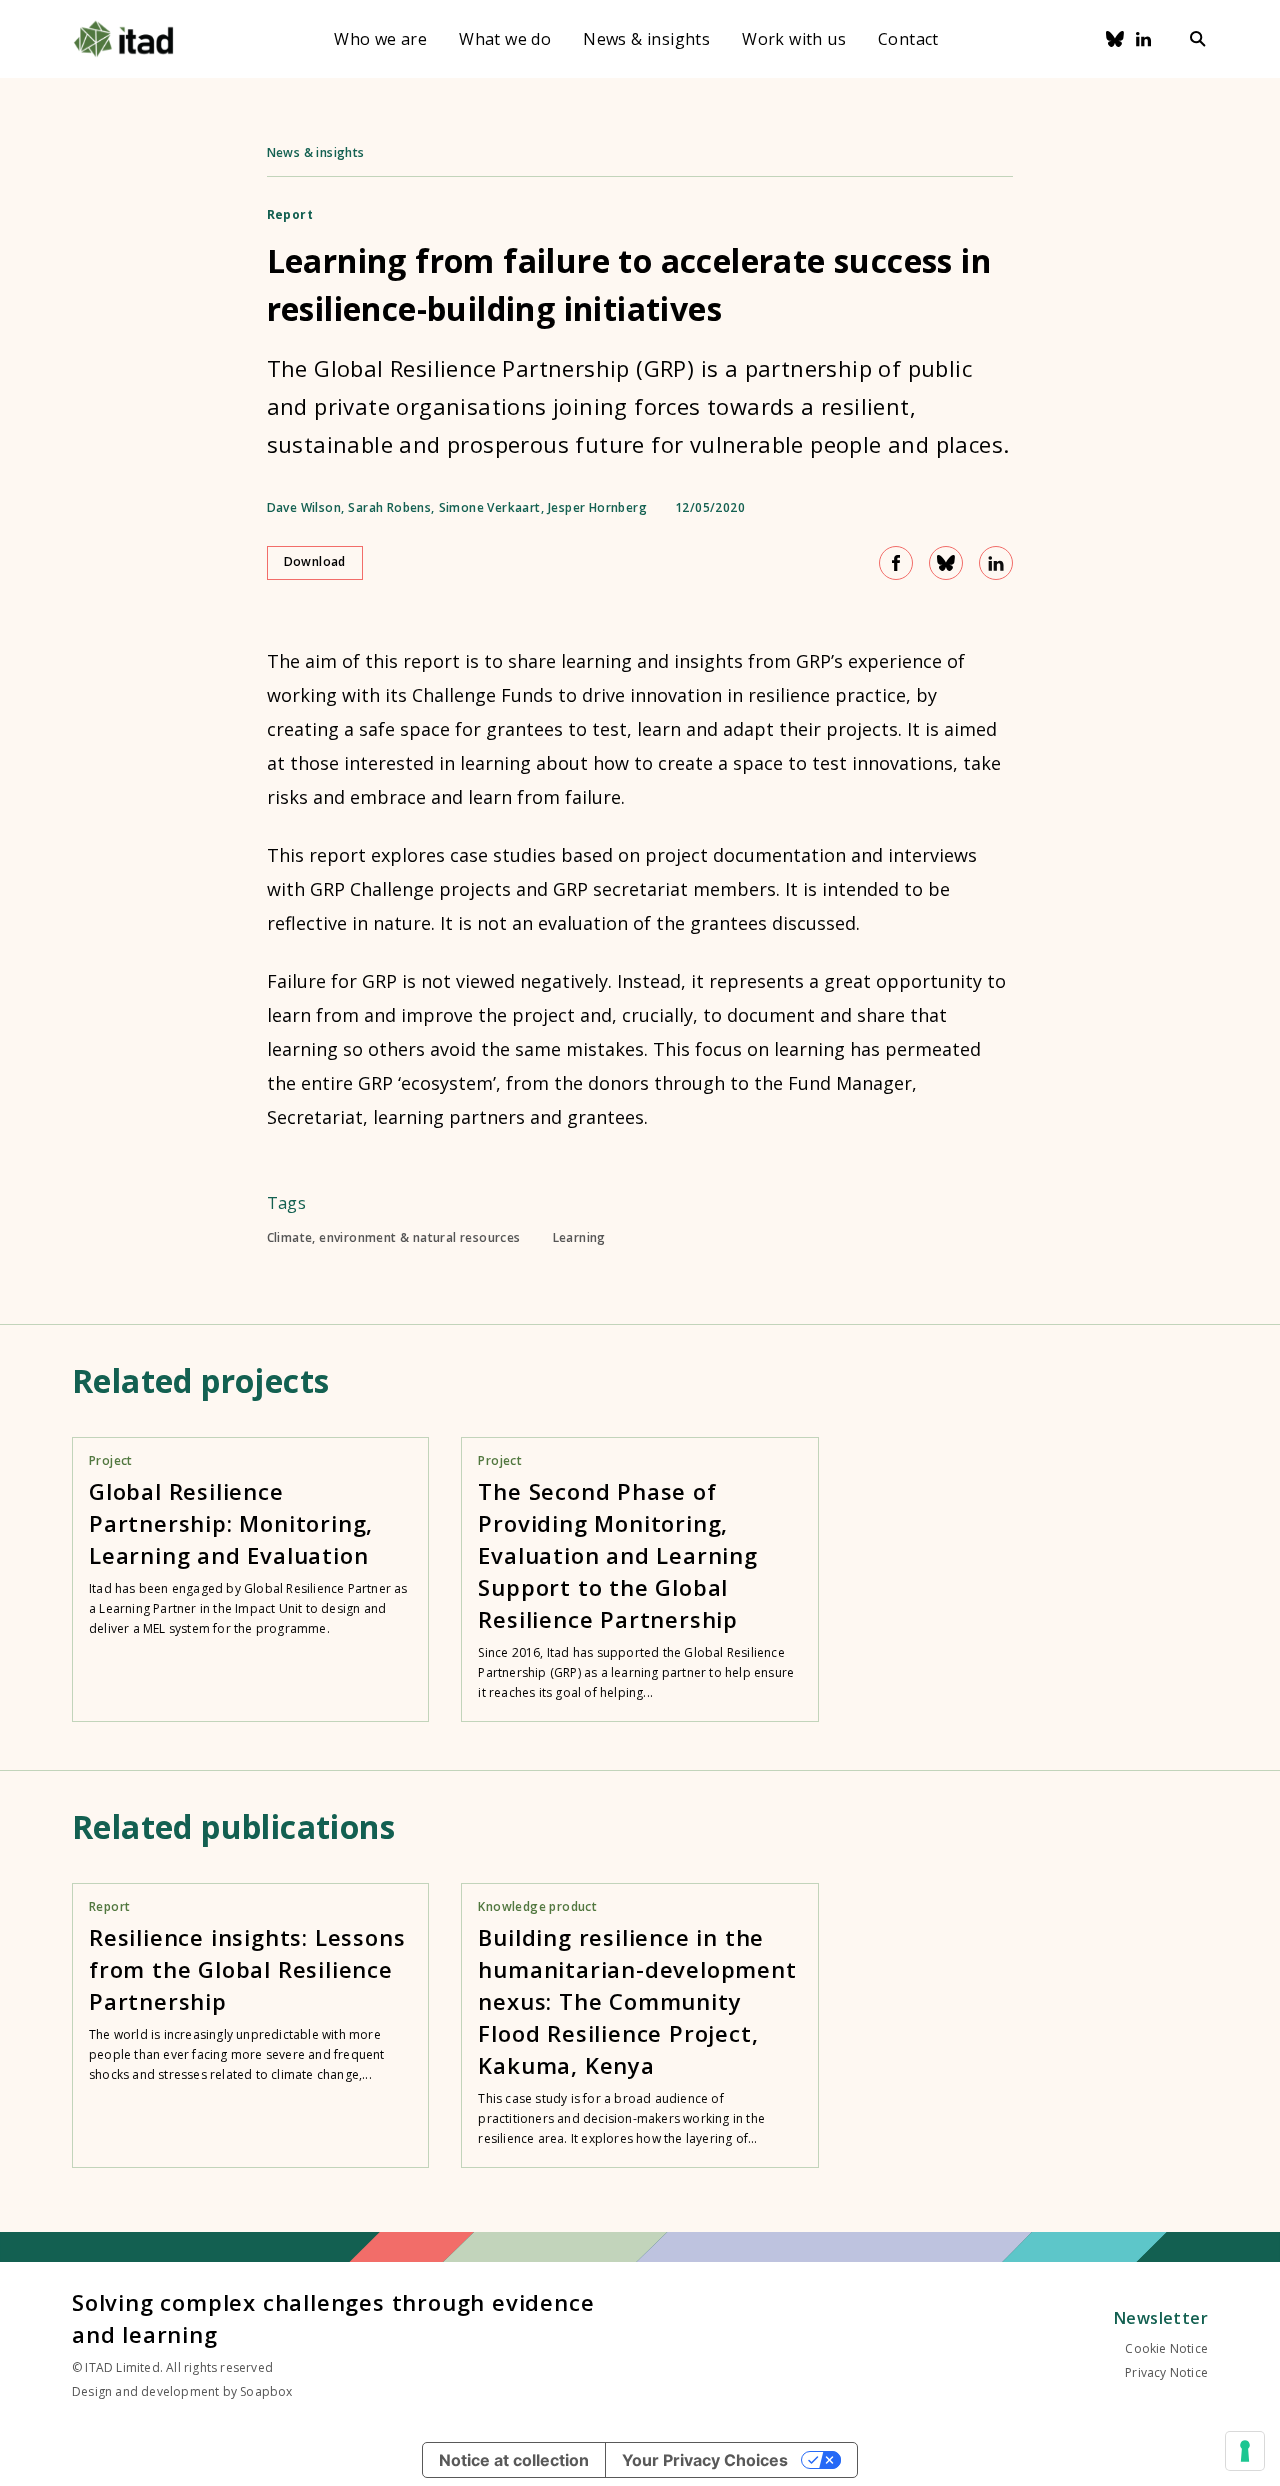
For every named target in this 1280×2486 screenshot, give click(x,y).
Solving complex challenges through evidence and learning (333, 2318)
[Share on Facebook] (896, 563)
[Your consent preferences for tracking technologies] (1245, 2451)
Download (315, 561)
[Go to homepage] (123, 39)
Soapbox (266, 2391)
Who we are (380, 39)
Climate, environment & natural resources (394, 1238)
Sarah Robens (389, 508)
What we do (505, 39)
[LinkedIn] (1144, 39)
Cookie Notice (1166, 2348)
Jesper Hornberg (597, 508)
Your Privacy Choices (705, 2460)
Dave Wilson (304, 508)
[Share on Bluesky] (946, 563)
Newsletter (1161, 2318)
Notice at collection (514, 2460)
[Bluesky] (1115, 39)
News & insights (646, 39)
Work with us (794, 39)
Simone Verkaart (490, 508)
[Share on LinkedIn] (996, 563)
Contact (908, 39)
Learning (579, 1238)
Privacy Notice (1166, 2372)
